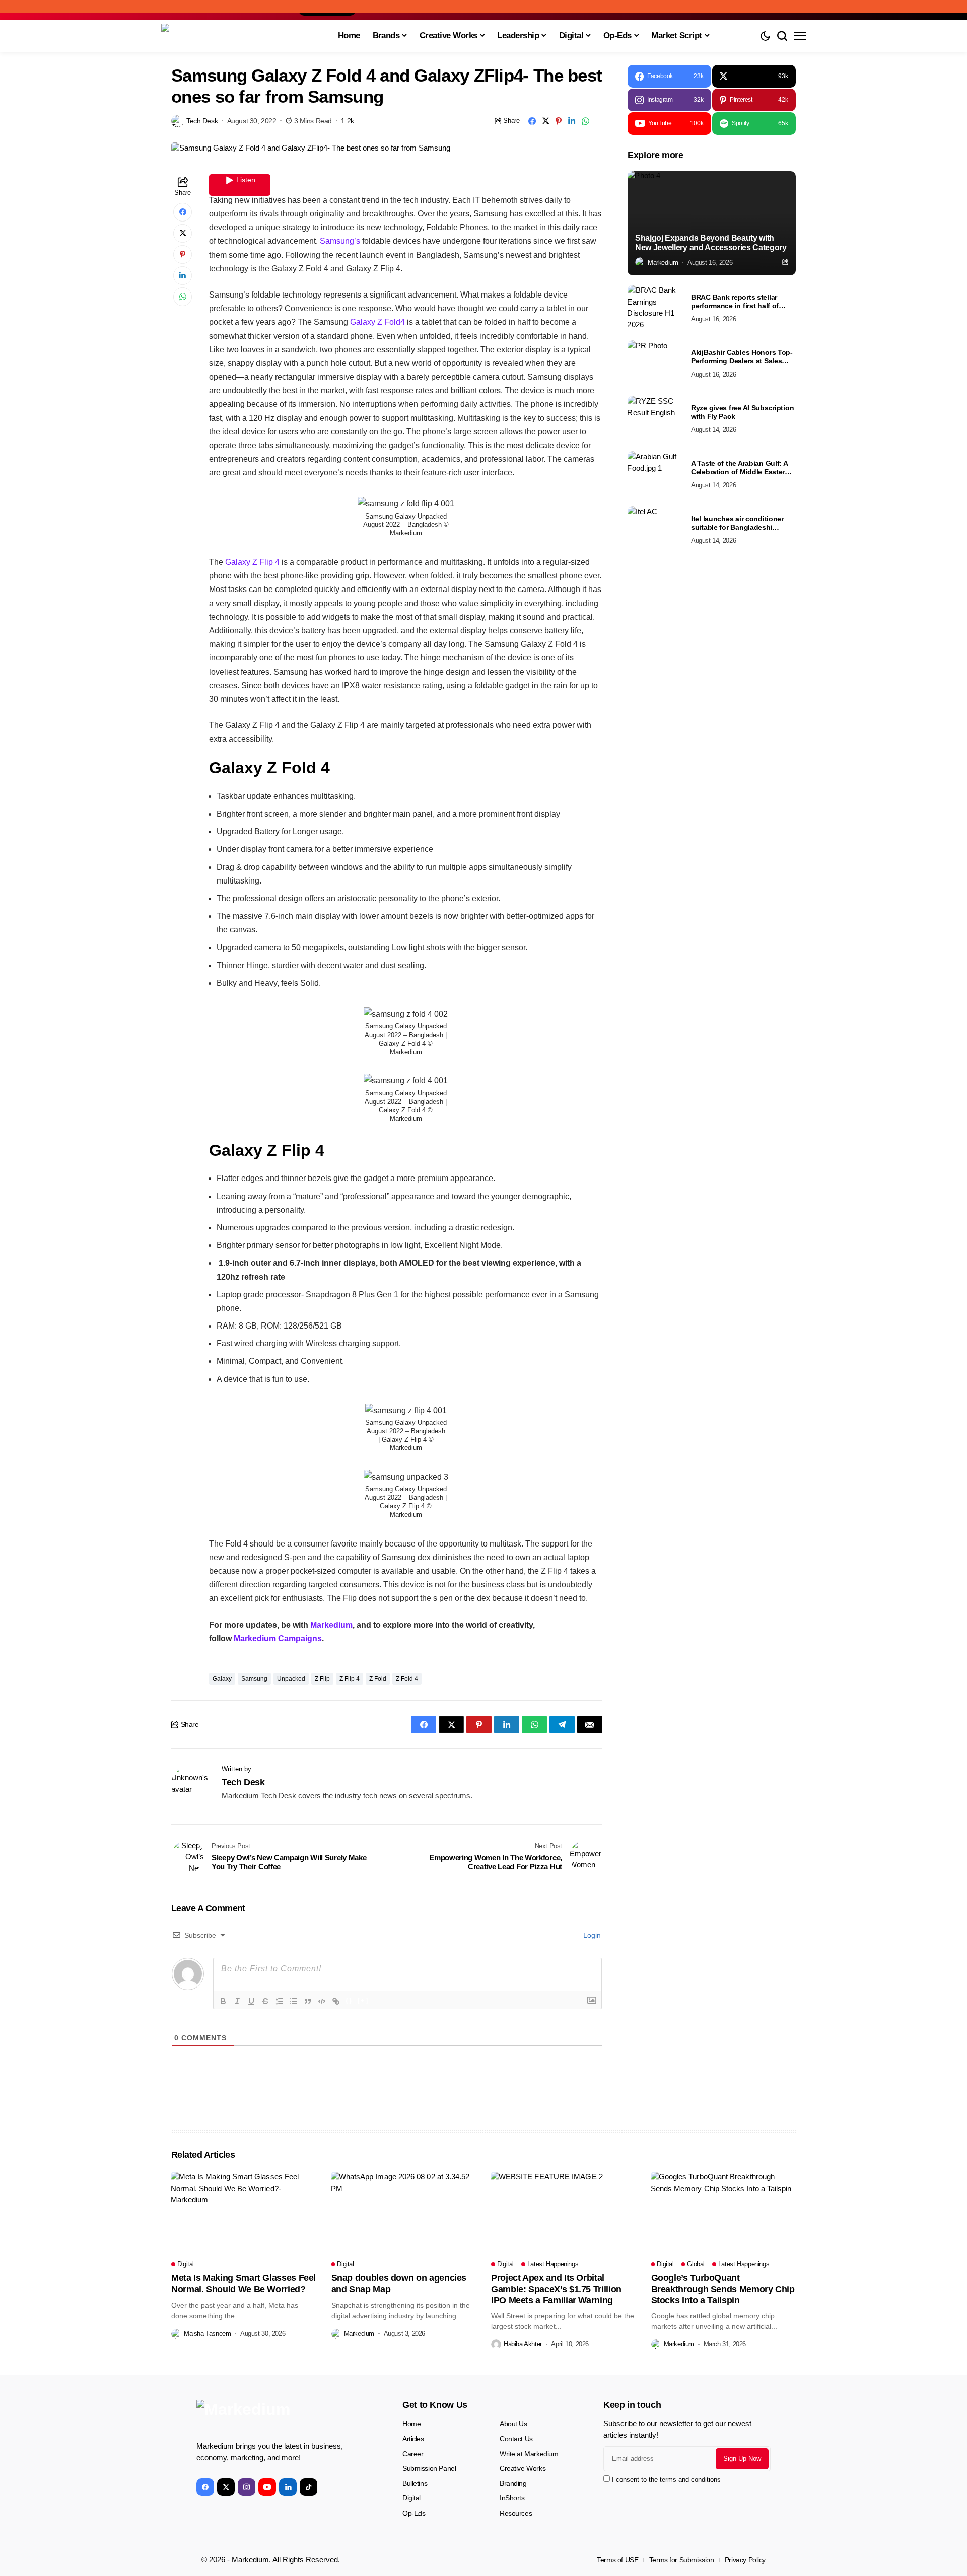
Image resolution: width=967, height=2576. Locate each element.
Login (591, 1935)
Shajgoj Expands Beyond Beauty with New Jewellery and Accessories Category (711, 243)
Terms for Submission (682, 2560)
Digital (411, 2498)
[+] (363, 2000)
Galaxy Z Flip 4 (253, 562)
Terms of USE (617, 2560)
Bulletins (415, 2483)
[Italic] (237, 2001)
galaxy (222, 1679)
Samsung (254, 1679)
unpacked (291, 1679)
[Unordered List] (294, 2001)
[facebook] (205, 2487)
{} (349, 2000)
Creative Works (523, 2468)
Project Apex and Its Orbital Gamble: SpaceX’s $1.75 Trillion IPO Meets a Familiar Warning (556, 2289)
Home (411, 2424)
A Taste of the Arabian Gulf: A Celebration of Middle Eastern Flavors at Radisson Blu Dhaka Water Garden (742, 468)
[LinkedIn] (288, 2487)
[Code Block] (322, 2001)
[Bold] (223, 2001)
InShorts (512, 2498)
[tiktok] (308, 2487)
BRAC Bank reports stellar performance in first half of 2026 (735, 302)
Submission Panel (429, 2468)
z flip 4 (350, 1679)
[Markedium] (272, 2416)
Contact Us (516, 2439)
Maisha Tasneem (208, 2334)
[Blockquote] (308, 2001)
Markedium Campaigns (278, 1638)
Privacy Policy (745, 2560)
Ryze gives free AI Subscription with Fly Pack (742, 412)
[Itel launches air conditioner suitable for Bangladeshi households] (655, 529)
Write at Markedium (529, 2454)
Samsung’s (340, 241)
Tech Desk (202, 121)
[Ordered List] (280, 2001)
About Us (513, 2424)
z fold (378, 1679)
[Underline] (251, 2001)
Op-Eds (414, 2513)
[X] (226, 2487)
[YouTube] (267, 2487)
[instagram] (247, 2487)
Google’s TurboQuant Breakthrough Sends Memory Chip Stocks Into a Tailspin (723, 2289)
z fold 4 (407, 1679)
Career (413, 2454)
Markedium (331, 1625)
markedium (663, 262)
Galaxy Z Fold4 (377, 322)
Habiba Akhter (523, 2344)
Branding (513, 2483)
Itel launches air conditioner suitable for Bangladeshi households (737, 523)
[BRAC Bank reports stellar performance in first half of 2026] (655, 308)
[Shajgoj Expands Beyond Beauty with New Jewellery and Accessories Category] (712, 223)
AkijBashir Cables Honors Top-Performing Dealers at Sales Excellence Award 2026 (742, 357)
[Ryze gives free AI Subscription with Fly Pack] (655, 418)
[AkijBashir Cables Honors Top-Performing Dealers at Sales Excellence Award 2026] (655, 363)
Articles (413, 2439)
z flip (322, 1679)
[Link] (336, 2001)
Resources (516, 2513)
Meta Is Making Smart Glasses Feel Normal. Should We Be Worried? (244, 2284)
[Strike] (265, 2001)
